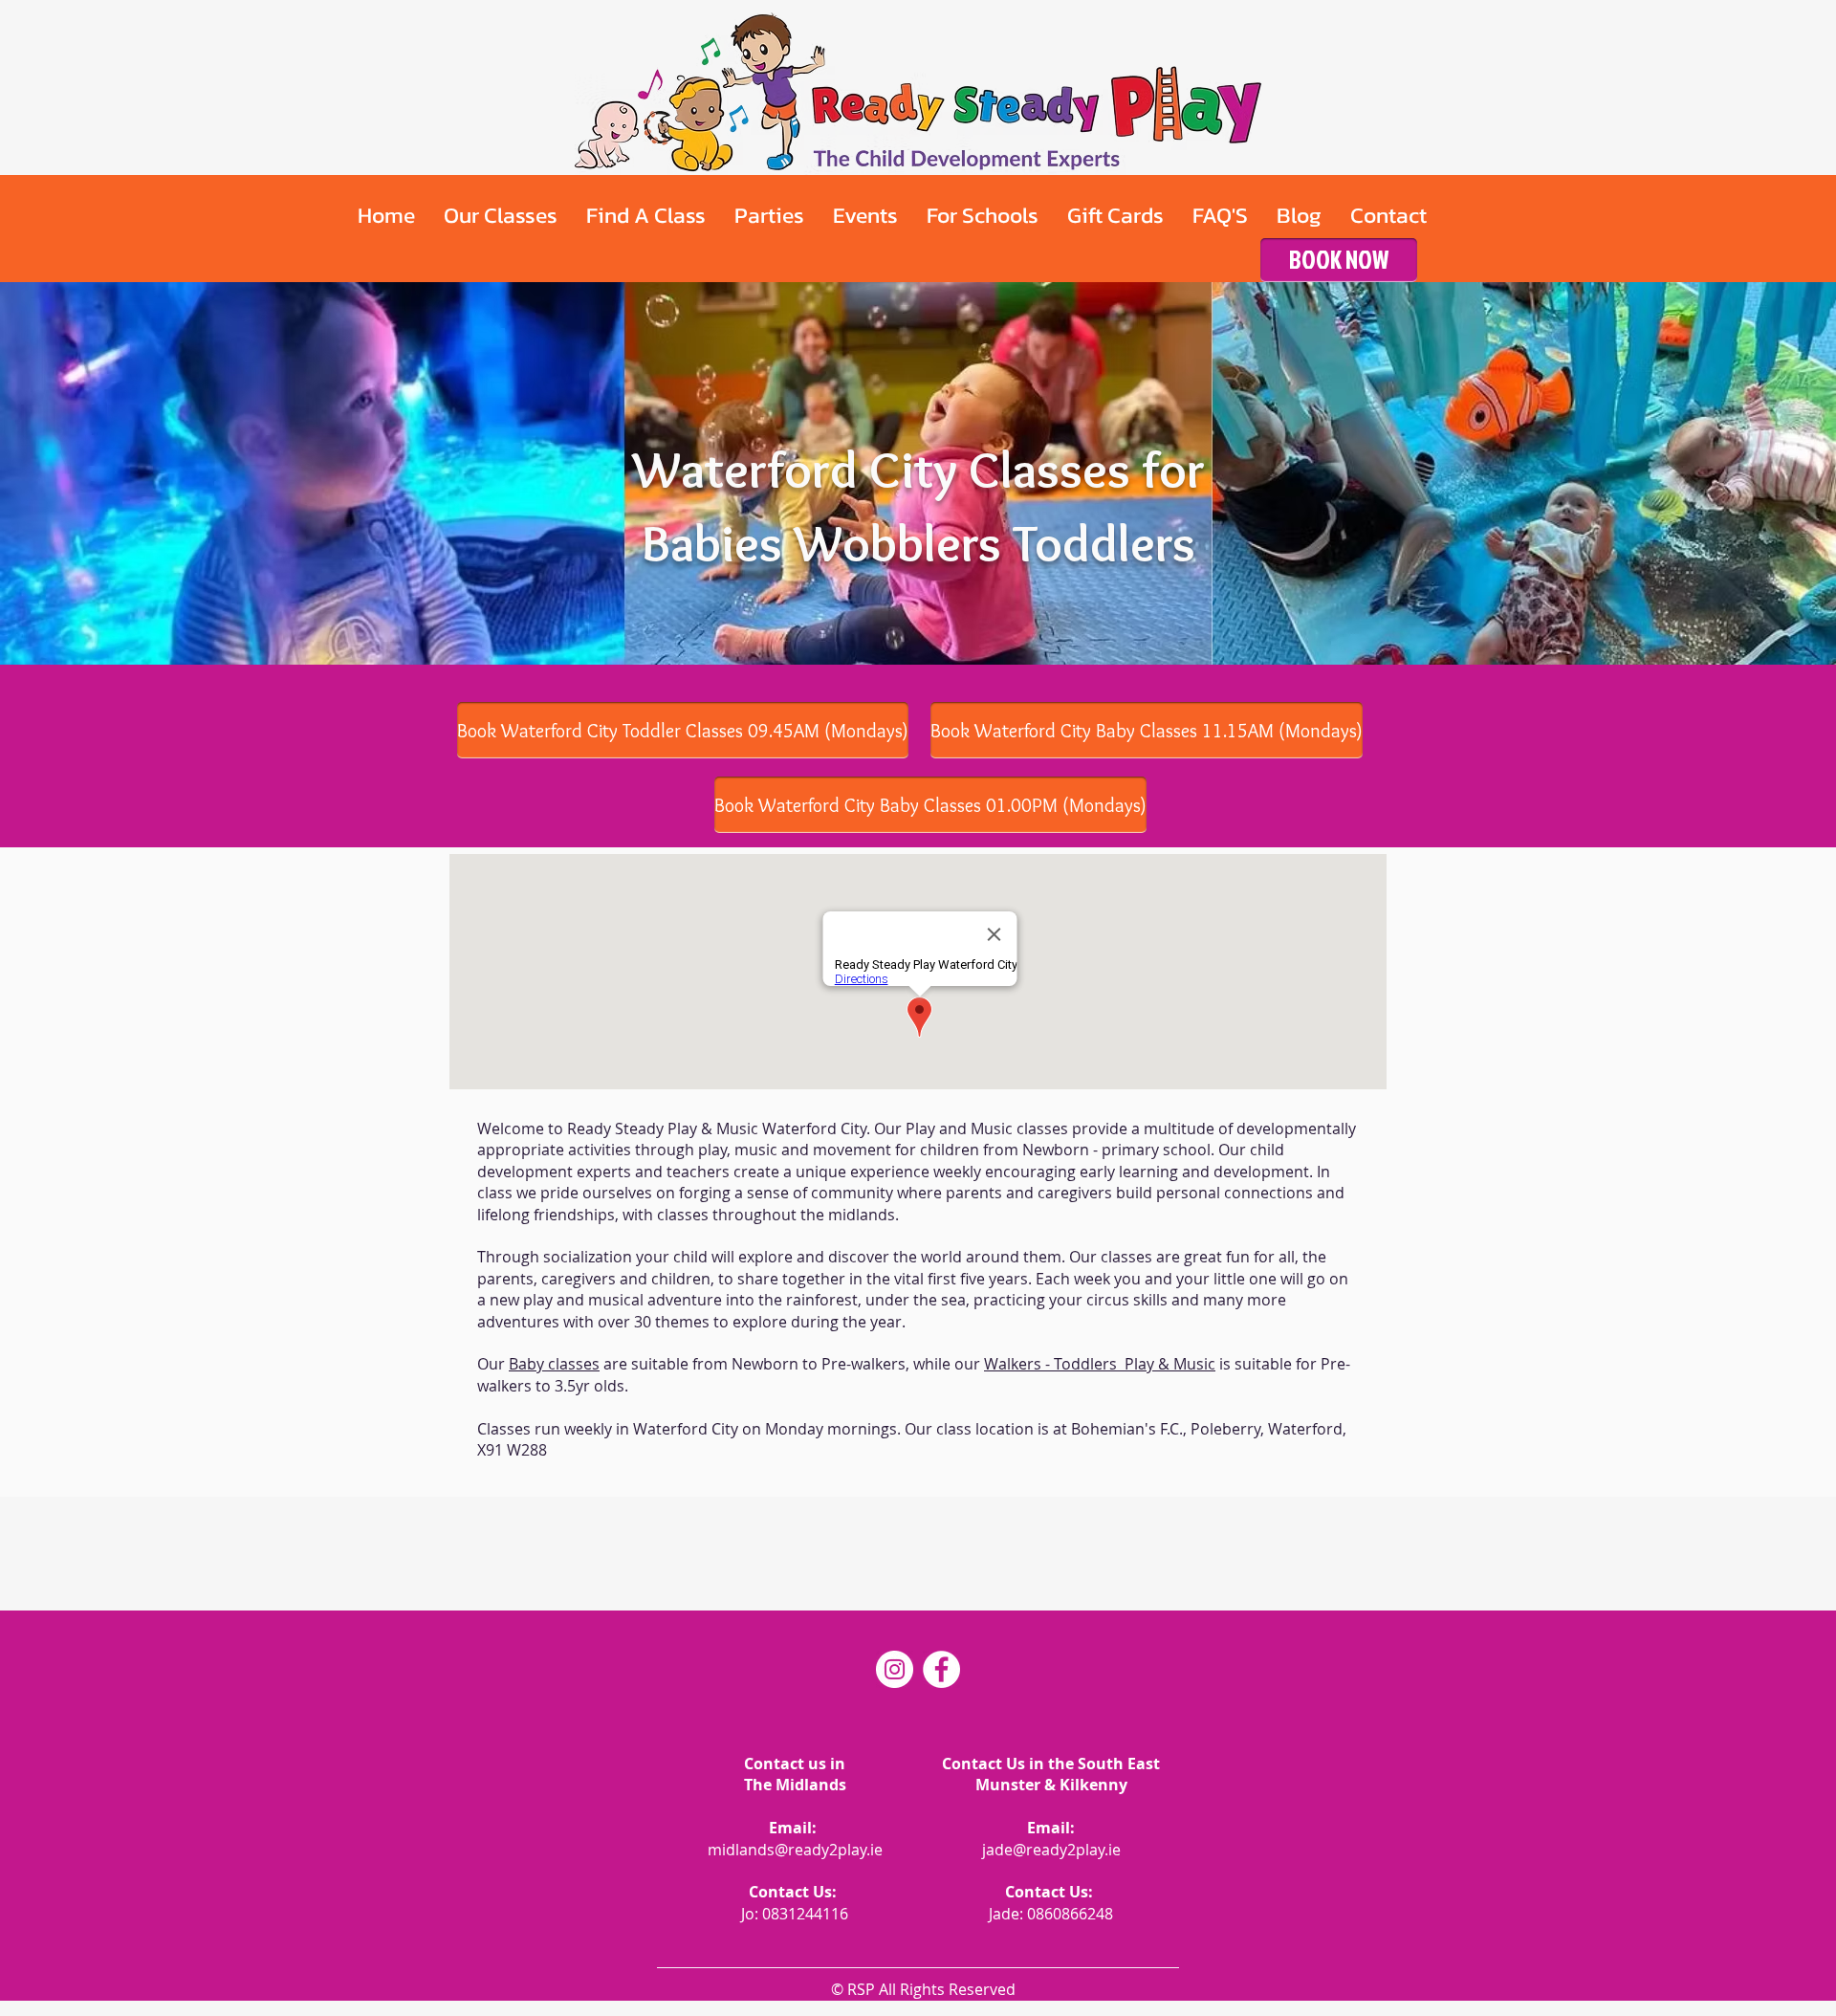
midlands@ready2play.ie (795, 1850)
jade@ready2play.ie (1051, 1850)
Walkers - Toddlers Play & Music (1100, 1364)
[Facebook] (941, 1669)
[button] (501, 215)
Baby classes (554, 1364)
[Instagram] (895, 1669)
